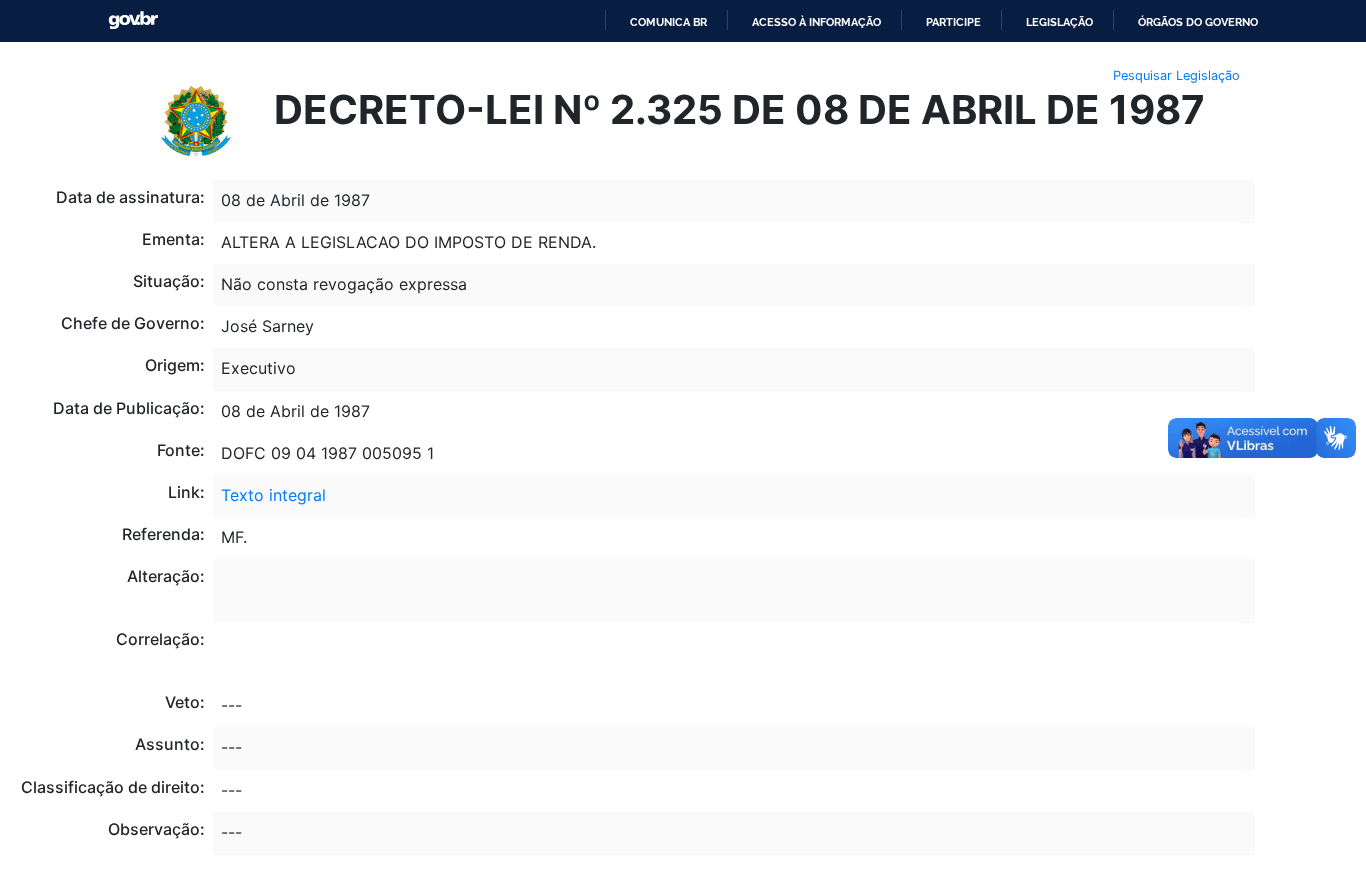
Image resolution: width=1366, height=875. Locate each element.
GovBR (133, 20)
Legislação (1059, 22)
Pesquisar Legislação (1176, 75)
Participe (953, 22)
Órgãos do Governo (1198, 22)
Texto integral (273, 495)
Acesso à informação (816, 22)
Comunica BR (668, 22)
